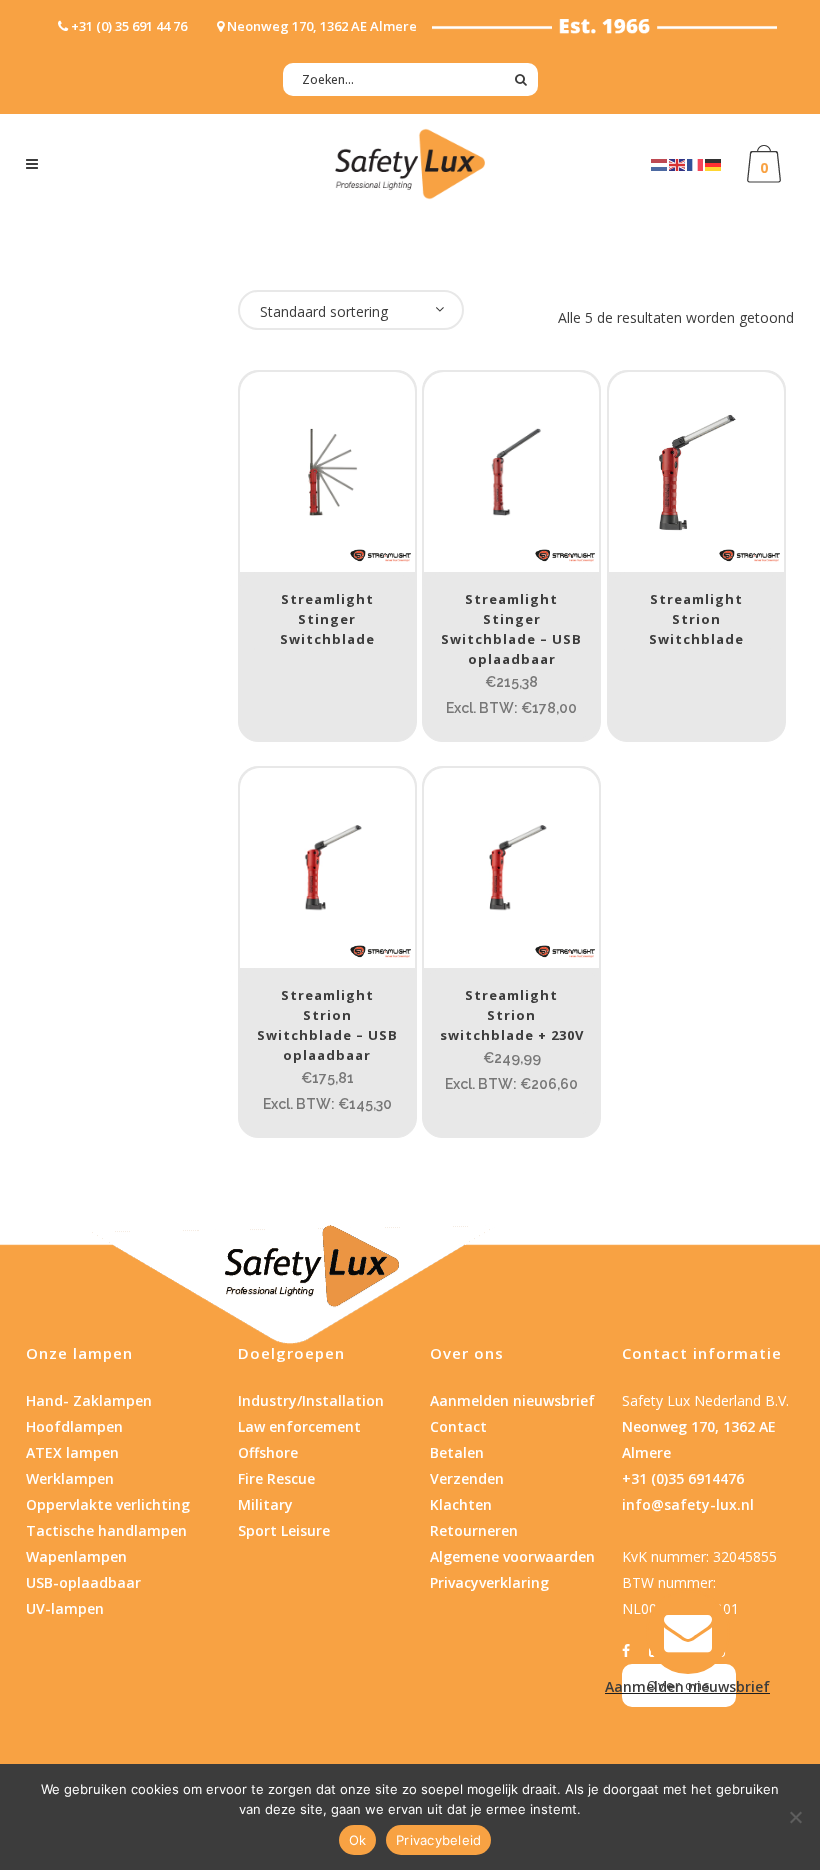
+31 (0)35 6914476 (683, 1478)
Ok (358, 1840)
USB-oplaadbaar (83, 1582)
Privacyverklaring (489, 1582)
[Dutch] (660, 163)
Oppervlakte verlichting (108, 1504)
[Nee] (795, 1817)
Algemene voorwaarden (512, 1556)
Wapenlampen (76, 1556)
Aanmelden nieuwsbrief (512, 1400)
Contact (458, 1426)
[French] (696, 163)
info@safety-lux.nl (688, 1504)
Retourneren (474, 1530)
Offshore (268, 1452)
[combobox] (351, 310)
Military (265, 1504)
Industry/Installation (311, 1400)
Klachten (461, 1504)
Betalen (457, 1452)
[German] (714, 163)
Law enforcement (299, 1426)
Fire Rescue (276, 1478)
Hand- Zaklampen (89, 1400)
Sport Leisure (284, 1530)
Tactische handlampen (106, 1530)
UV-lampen (65, 1608)
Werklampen (70, 1478)
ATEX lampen (72, 1452)
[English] (678, 163)
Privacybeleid (438, 1840)
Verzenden (467, 1478)
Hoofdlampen (74, 1426)
